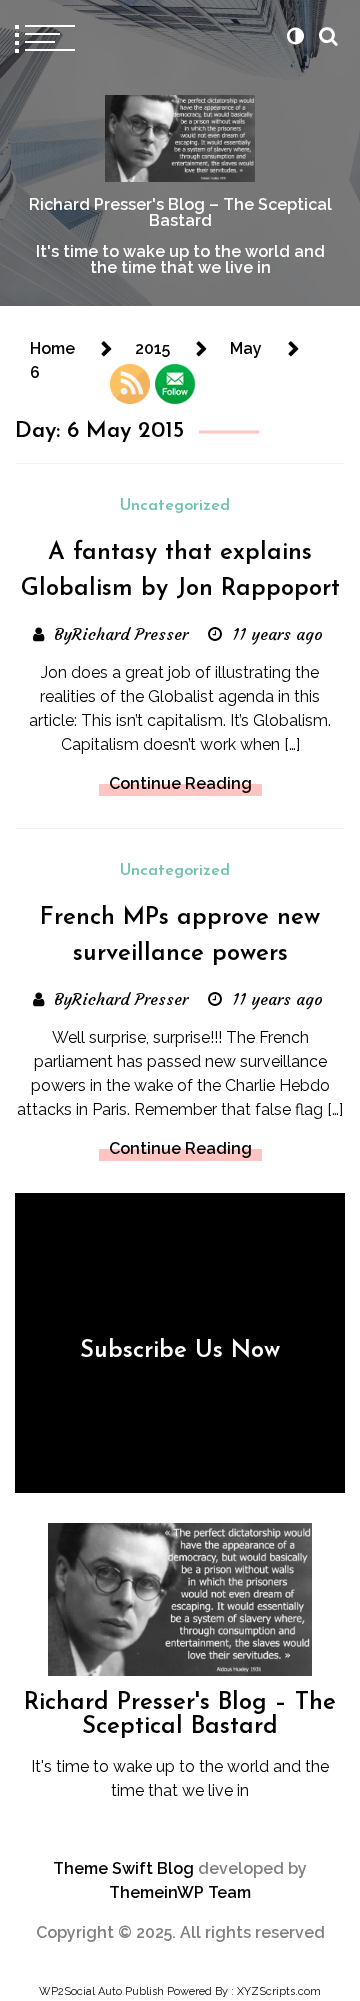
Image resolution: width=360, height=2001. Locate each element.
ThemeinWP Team (180, 1892)
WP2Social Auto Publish (101, 1991)
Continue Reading (180, 783)
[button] (295, 36)
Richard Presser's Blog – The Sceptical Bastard (180, 212)
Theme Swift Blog (123, 1868)
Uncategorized (175, 506)
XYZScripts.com (279, 1991)
